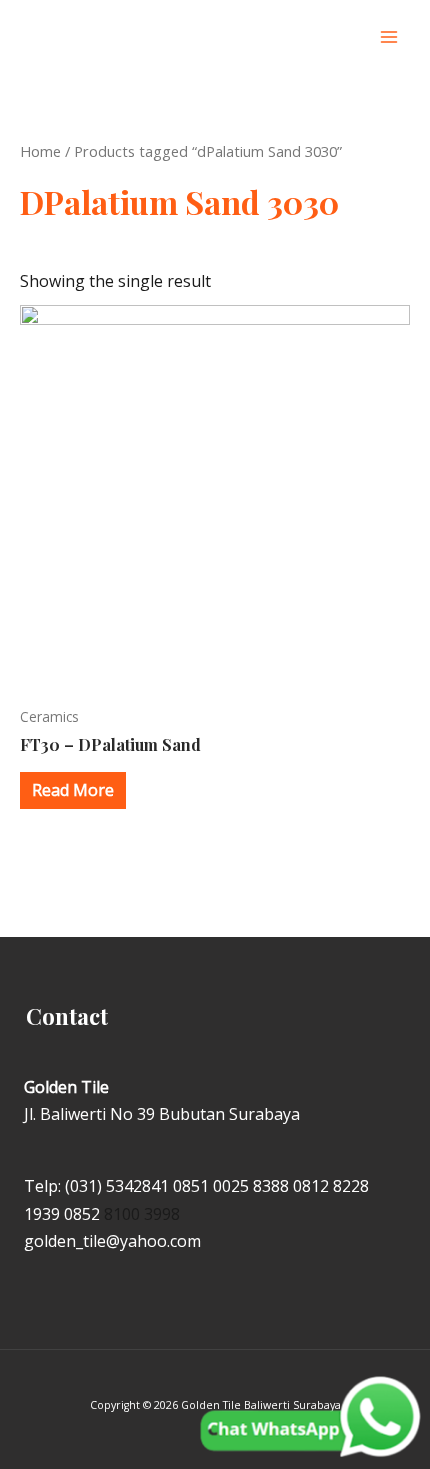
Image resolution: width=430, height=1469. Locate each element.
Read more (73, 790)
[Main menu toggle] (389, 37)
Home (40, 151)
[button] (348, 37)
